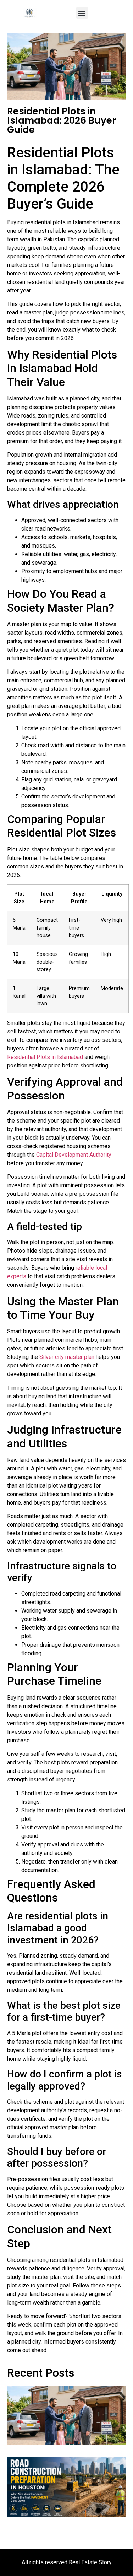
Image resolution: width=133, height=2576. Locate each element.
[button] (82, 13)
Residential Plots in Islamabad (45, 1057)
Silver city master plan (67, 1357)
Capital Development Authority (74, 1155)
